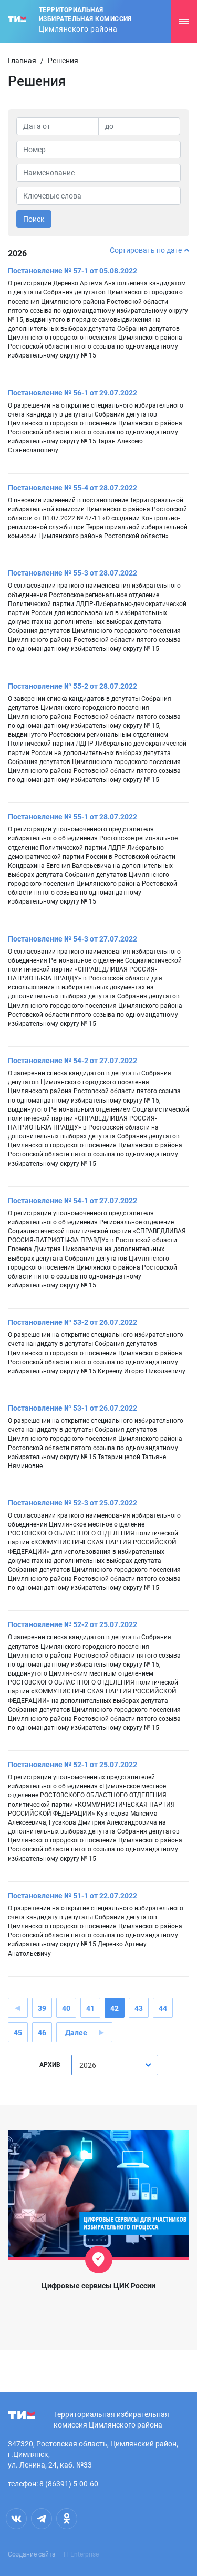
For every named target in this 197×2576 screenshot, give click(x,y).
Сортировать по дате (146, 250)
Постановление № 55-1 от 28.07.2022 (72, 817)
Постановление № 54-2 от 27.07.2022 (72, 1061)
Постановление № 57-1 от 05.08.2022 (72, 271)
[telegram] (42, 2519)
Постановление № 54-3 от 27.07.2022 (72, 939)
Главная (22, 61)
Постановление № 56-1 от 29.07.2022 (72, 393)
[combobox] (115, 2065)
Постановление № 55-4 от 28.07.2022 (72, 488)
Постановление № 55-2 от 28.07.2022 (72, 686)
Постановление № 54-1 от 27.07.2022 (72, 1201)
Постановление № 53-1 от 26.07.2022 (72, 1408)
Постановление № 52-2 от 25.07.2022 (72, 1624)
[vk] (16, 2519)
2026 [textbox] (88, 2065)
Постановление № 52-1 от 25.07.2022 (72, 1765)
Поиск (34, 219)
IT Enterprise (81, 2554)
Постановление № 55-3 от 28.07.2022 (72, 573)
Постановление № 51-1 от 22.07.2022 (72, 1896)
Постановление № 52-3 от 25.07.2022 (72, 1503)
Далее (76, 2033)
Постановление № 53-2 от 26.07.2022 (72, 1322)
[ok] (67, 2519)
